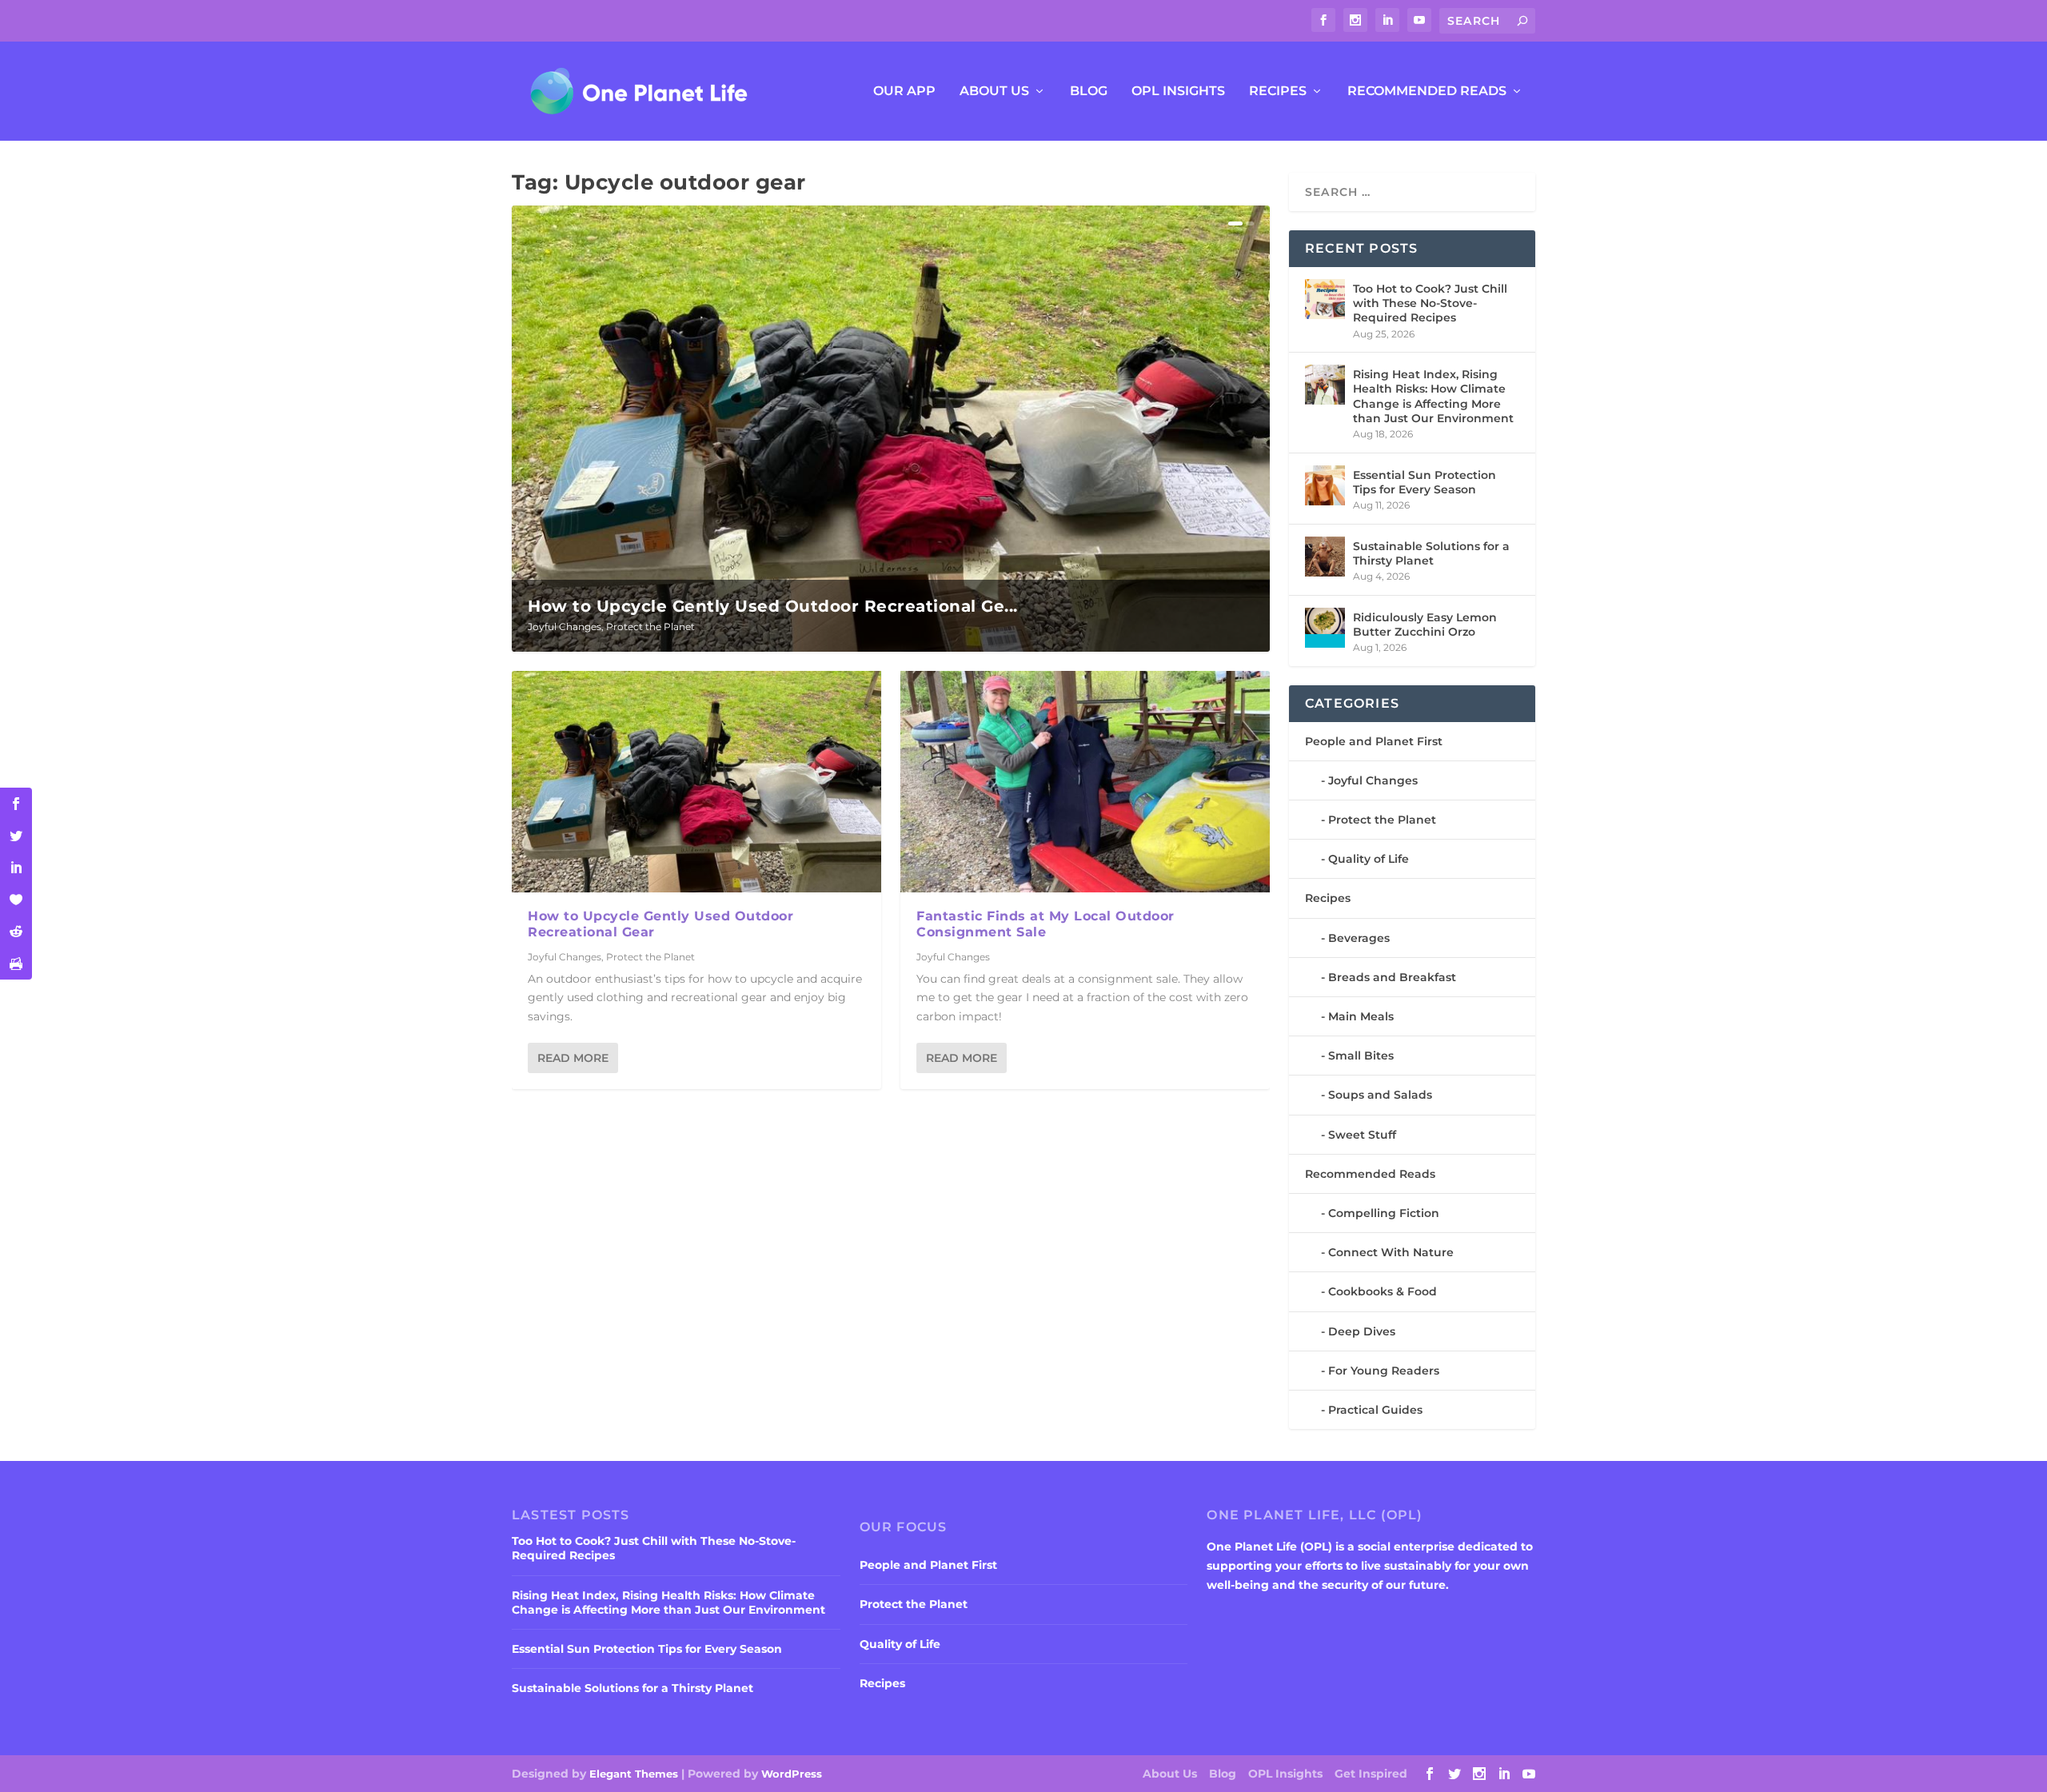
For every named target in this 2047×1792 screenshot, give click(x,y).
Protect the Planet (650, 627)
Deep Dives (1362, 1331)
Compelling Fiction (1384, 1213)
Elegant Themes (634, 1774)
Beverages (1359, 938)
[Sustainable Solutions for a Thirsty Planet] (1325, 557)
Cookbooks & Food (1383, 1291)
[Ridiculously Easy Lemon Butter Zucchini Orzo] (1325, 628)
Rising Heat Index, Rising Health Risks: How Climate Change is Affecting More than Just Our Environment (1433, 396)
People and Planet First (1374, 741)
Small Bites (1361, 1056)
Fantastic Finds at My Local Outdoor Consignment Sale (1045, 924)
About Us (994, 92)
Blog (1089, 92)
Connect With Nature (1391, 1252)
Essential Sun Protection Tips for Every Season (1425, 482)
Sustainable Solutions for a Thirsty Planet (1431, 553)
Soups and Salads (1380, 1095)
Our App (904, 92)
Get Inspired (1371, 1774)
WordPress (792, 1774)
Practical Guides (1375, 1410)
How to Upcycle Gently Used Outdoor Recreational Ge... (773, 606)
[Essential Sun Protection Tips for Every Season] (1325, 485)
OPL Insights (1178, 92)
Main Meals (1361, 1016)
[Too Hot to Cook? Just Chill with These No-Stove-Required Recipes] (1325, 299)
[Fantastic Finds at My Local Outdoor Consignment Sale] (1085, 782)
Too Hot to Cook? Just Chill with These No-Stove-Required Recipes (1430, 303)
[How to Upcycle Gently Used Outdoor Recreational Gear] (696, 782)
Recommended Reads (1427, 92)
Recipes (1278, 92)
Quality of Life (1369, 859)
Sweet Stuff (1362, 1135)
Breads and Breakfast (1392, 977)
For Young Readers (1384, 1371)
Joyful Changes (565, 627)
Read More (573, 1058)
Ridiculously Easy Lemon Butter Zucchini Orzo (1425, 625)
